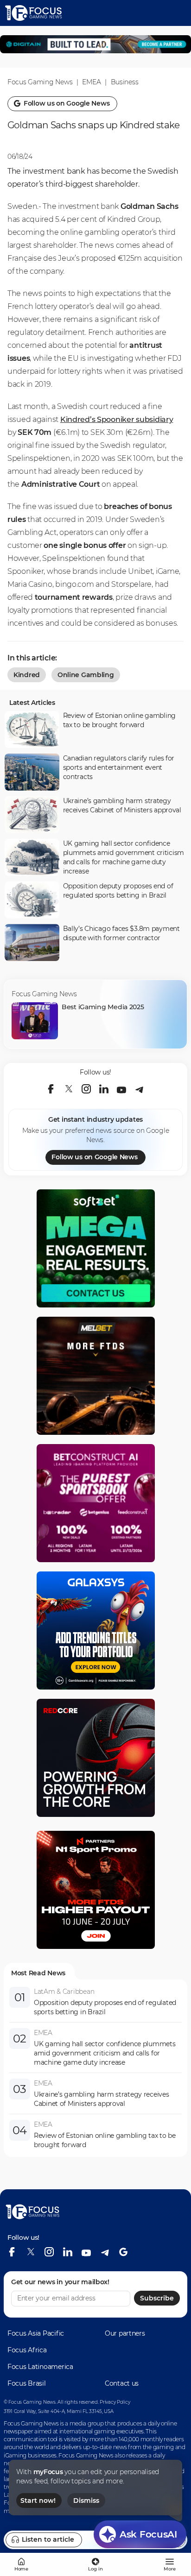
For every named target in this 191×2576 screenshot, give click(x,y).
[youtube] (121, 1089)
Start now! (38, 2501)
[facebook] (51, 1089)
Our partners (125, 2333)
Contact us (122, 2383)
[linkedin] (104, 1089)
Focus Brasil (27, 2383)
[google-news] (123, 2252)
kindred (27, 675)
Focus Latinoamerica (40, 2367)
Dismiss (86, 2501)
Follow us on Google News (94, 1157)
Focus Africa (27, 2350)
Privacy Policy (115, 2402)
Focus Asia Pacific (36, 2333)
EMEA (91, 82)
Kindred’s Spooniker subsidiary (117, 419)
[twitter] (69, 1089)
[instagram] (86, 1089)
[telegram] (139, 1089)
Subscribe (157, 2298)
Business (125, 82)
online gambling (86, 675)
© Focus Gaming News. (30, 2402)
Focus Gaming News (40, 82)
